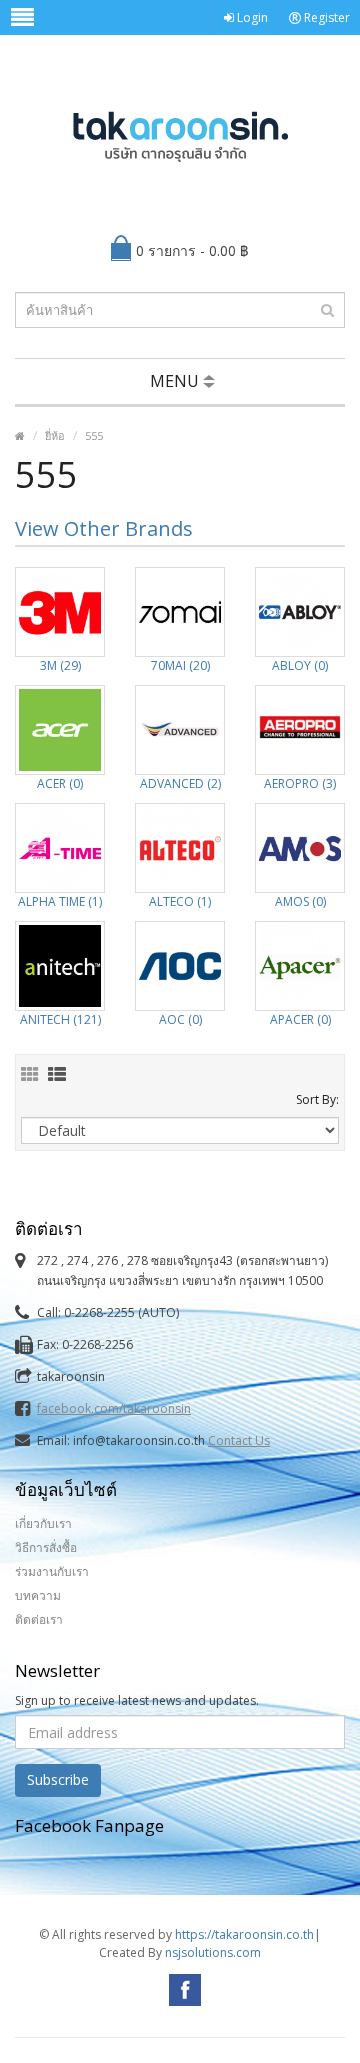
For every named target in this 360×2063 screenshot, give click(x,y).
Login (251, 17)
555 (94, 435)
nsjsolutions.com (213, 1952)
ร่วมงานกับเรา (52, 1571)
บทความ (38, 1595)
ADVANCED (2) (180, 783)
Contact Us (239, 1440)
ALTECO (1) (180, 901)
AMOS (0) (300, 901)
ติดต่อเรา (39, 1619)
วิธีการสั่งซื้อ (46, 1547)
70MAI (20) (180, 665)
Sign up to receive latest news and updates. (137, 1700)
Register (325, 17)
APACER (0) (300, 1019)
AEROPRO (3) (300, 783)
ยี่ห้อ (55, 435)
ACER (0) (60, 783)
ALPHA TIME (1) (60, 901)
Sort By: (317, 1099)
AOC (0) (180, 1019)
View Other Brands (104, 528)
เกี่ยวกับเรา (43, 1523)
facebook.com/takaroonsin (114, 1408)
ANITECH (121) (60, 1019)
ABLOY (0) (300, 665)
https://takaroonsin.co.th (244, 1934)
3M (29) (60, 665)
